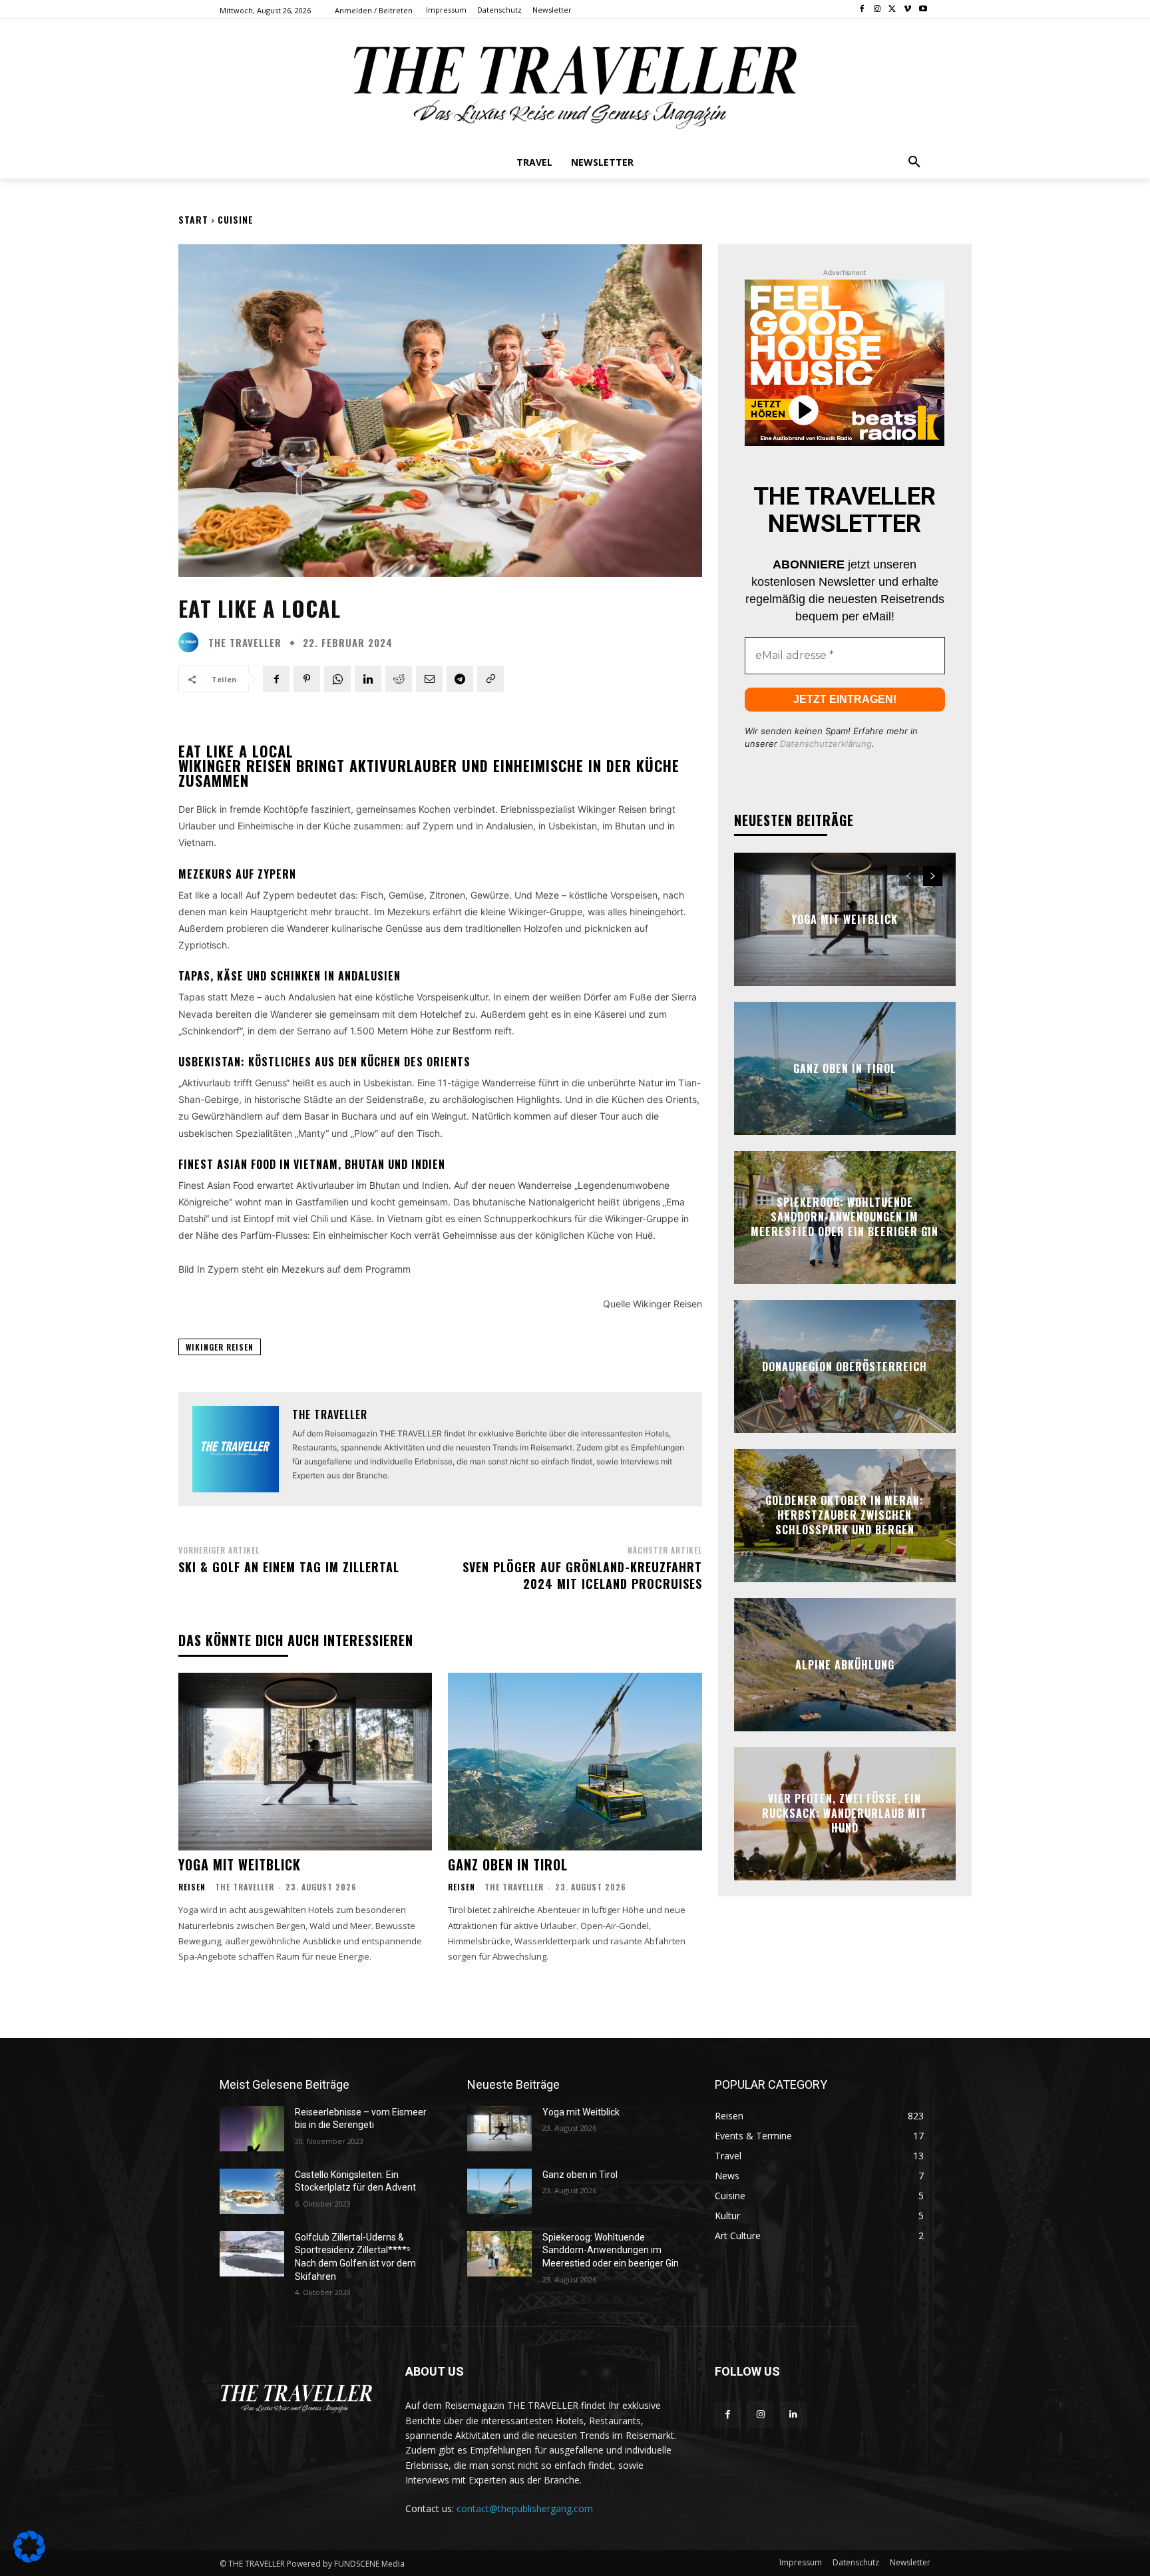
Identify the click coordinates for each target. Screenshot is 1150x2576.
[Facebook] (862, 10)
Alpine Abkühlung (845, 1664)
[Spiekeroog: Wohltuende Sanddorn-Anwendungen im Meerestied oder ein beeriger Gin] (499, 2254)
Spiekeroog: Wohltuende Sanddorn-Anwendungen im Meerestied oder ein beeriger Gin (845, 1217)
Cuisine (236, 219)
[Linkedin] (368, 679)
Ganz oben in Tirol (508, 1864)
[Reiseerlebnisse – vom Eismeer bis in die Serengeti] (252, 2129)
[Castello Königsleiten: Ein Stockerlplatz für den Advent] (252, 2191)
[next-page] (933, 876)
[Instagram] (877, 10)
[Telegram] (460, 679)
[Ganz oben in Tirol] (575, 1762)
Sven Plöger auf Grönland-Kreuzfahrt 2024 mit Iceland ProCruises (582, 1575)
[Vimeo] (907, 10)
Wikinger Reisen (220, 1347)
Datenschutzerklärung (826, 744)
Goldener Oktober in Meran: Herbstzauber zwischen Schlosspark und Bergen (845, 1515)
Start (193, 219)
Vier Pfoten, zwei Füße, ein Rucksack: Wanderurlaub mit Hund (845, 1814)
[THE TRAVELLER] (192, 642)
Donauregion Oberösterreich (845, 1366)
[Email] (429, 679)
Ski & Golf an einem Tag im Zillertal (289, 1567)
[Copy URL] (490, 679)
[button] (914, 162)
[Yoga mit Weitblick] (305, 1762)
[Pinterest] (307, 679)
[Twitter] (893, 10)
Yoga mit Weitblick (240, 1864)
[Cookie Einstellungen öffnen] (29, 2559)
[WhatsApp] (337, 679)
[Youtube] (923, 10)
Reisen (192, 1887)
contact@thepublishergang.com (525, 2508)
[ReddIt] (399, 679)
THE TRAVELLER (245, 643)
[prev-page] (909, 876)
